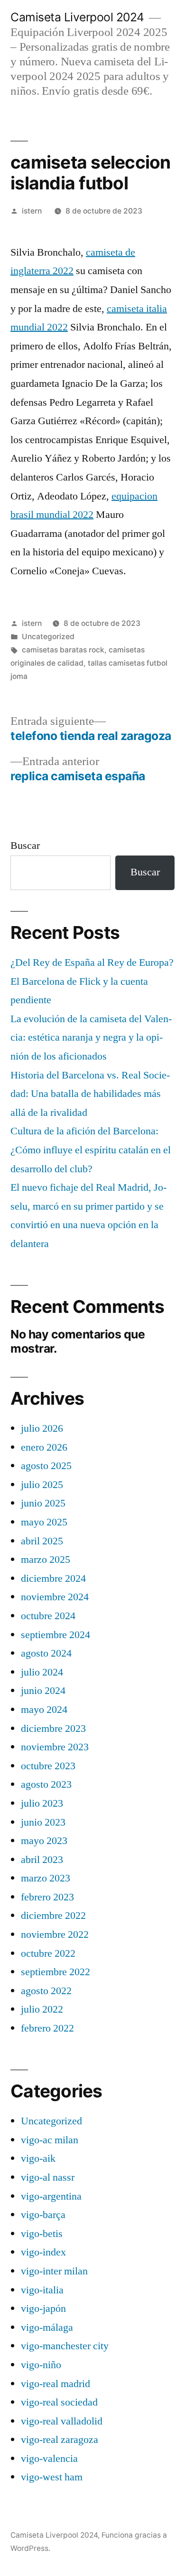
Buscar (25, 846)
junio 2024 (43, 1691)
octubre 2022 (48, 1953)
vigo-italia (42, 2290)
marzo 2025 (46, 1560)
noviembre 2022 (55, 1934)
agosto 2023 (46, 1784)
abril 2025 (42, 1541)
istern (32, 211)
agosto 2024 (46, 1653)
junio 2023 (43, 1822)
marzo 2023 (46, 1878)
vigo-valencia (49, 2459)
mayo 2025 (44, 1522)
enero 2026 (44, 1447)
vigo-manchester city (65, 2346)
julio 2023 (42, 1803)
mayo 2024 (44, 1710)
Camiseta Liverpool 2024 (77, 17)
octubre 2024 (48, 1616)
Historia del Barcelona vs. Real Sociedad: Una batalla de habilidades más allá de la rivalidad (90, 1094)
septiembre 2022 (55, 1972)
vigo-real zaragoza (60, 2440)
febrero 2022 (47, 2028)
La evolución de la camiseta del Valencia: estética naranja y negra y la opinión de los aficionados (91, 1038)
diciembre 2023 (53, 1729)
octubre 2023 (48, 1766)
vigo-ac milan (50, 2140)
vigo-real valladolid (62, 2421)
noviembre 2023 (55, 1747)
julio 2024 (42, 1672)
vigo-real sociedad (59, 2402)
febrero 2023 (47, 1897)
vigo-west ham (52, 2477)
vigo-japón (43, 2309)
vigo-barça (43, 2215)
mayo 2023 (44, 1841)
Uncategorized (48, 637)
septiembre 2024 (55, 1635)
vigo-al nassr (48, 2177)
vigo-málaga (47, 2327)
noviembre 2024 (55, 1597)
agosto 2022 (46, 1991)
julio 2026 (42, 1428)
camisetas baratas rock (63, 650)
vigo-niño (41, 2365)
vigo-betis (42, 2234)
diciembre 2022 (53, 1916)
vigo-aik (38, 2158)
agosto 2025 (46, 1466)
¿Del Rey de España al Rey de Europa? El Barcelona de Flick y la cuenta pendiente (92, 981)
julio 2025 (42, 1485)
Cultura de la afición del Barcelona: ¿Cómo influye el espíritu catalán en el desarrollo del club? (91, 1150)
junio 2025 (43, 1503)
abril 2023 (42, 1860)
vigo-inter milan (54, 2271)
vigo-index (43, 2252)
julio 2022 (42, 2009)
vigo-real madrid (55, 2384)
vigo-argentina (51, 2196)
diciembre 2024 (53, 1578)
